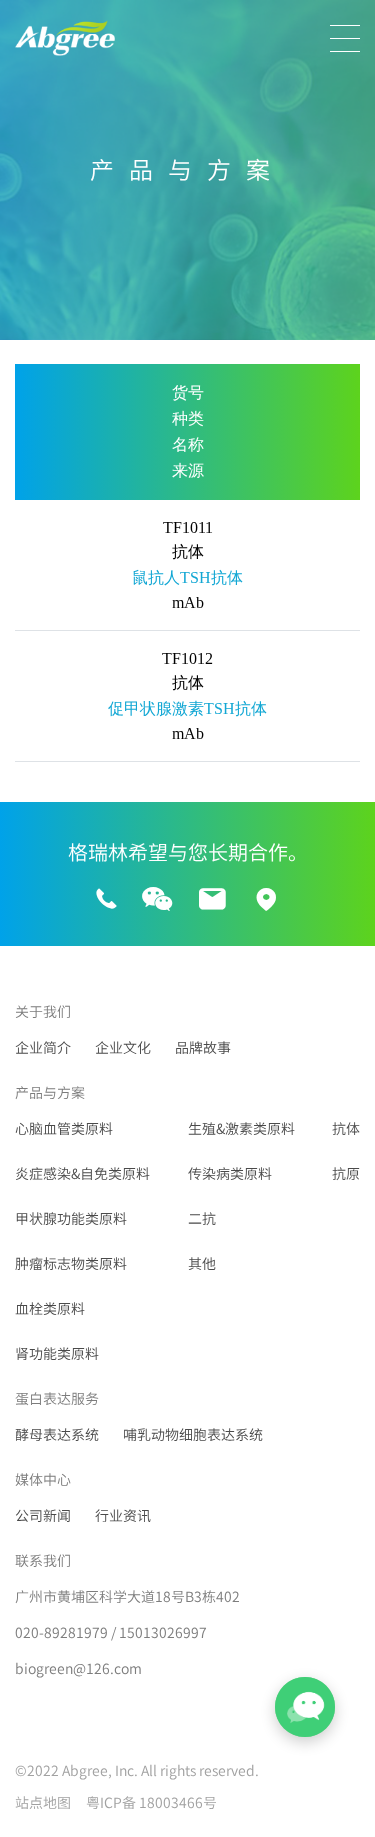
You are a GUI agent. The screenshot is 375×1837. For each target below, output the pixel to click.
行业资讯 (123, 1516)
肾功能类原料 (57, 1354)
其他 (202, 1264)
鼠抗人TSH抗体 (187, 577)
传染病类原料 (230, 1174)
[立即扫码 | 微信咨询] (157, 900)
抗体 (346, 1129)
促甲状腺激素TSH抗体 (187, 708)
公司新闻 (43, 1516)
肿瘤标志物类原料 (71, 1264)
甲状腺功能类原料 (71, 1219)
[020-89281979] (106, 900)
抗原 (346, 1174)
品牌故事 (203, 1048)
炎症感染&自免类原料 (82, 1174)
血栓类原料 (50, 1309)
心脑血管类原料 (64, 1129)
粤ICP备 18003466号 (151, 1803)
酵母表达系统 (57, 1435)
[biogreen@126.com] (212, 900)
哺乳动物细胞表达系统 (193, 1435)
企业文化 (123, 1048)
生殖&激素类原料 (241, 1129)
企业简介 (43, 1048)
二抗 (202, 1219)
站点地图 (43, 1803)
